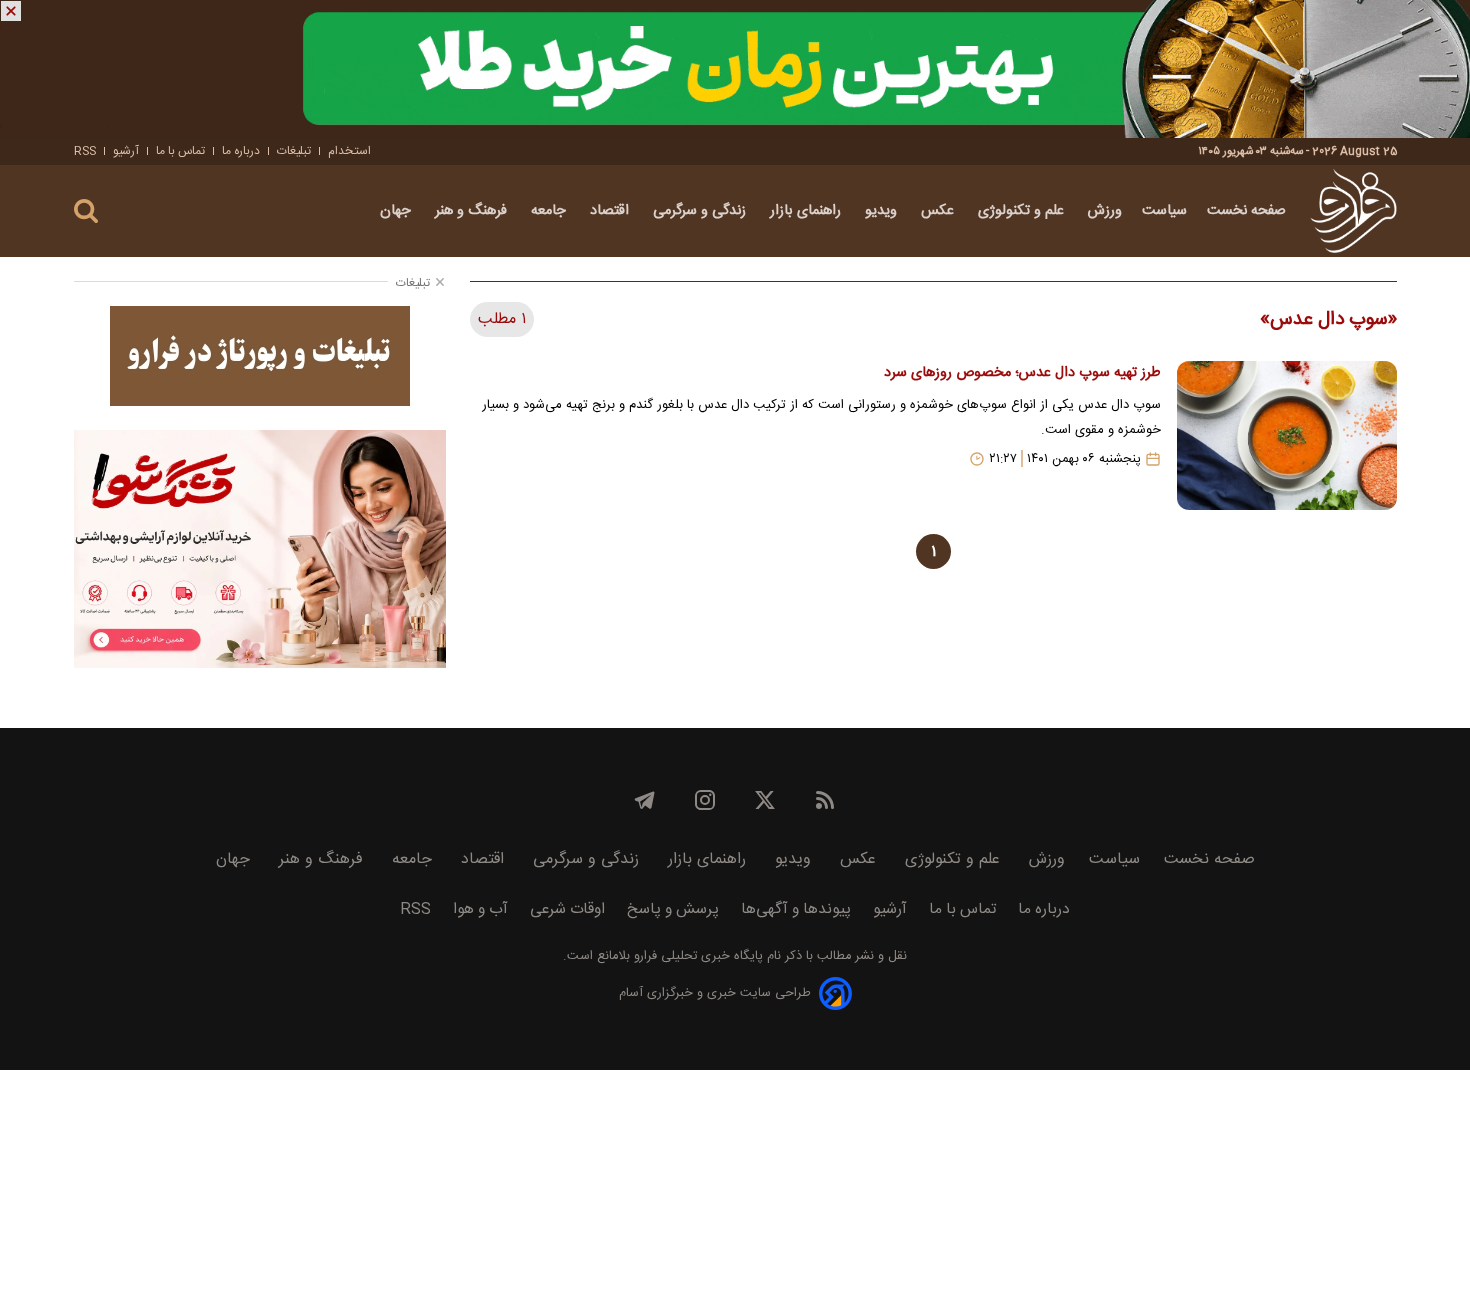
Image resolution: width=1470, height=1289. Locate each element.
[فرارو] (1353, 211)
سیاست (1164, 211)
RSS (85, 151)
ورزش (1105, 211)
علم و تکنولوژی (1023, 211)
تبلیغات (294, 151)
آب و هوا (480, 909)
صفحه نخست (1246, 211)
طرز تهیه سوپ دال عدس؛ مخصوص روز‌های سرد (1022, 373)
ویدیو (883, 211)
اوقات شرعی (567, 909)
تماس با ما (180, 151)
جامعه (550, 211)
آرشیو (126, 151)
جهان (397, 211)
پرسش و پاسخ (673, 909)
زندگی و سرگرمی (701, 211)
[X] (765, 800)
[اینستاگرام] (705, 800)
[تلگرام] (645, 800)
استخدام (349, 151)
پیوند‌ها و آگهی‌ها (796, 909)
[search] (86, 211)
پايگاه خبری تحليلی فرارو (696, 956)
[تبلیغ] (735, 69)
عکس (939, 211)
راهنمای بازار (807, 211)
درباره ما (241, 151)
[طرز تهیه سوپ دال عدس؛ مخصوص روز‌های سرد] (1287, 435)
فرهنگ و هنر (473, 211)
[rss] (825, 800)
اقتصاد (611, 211)
